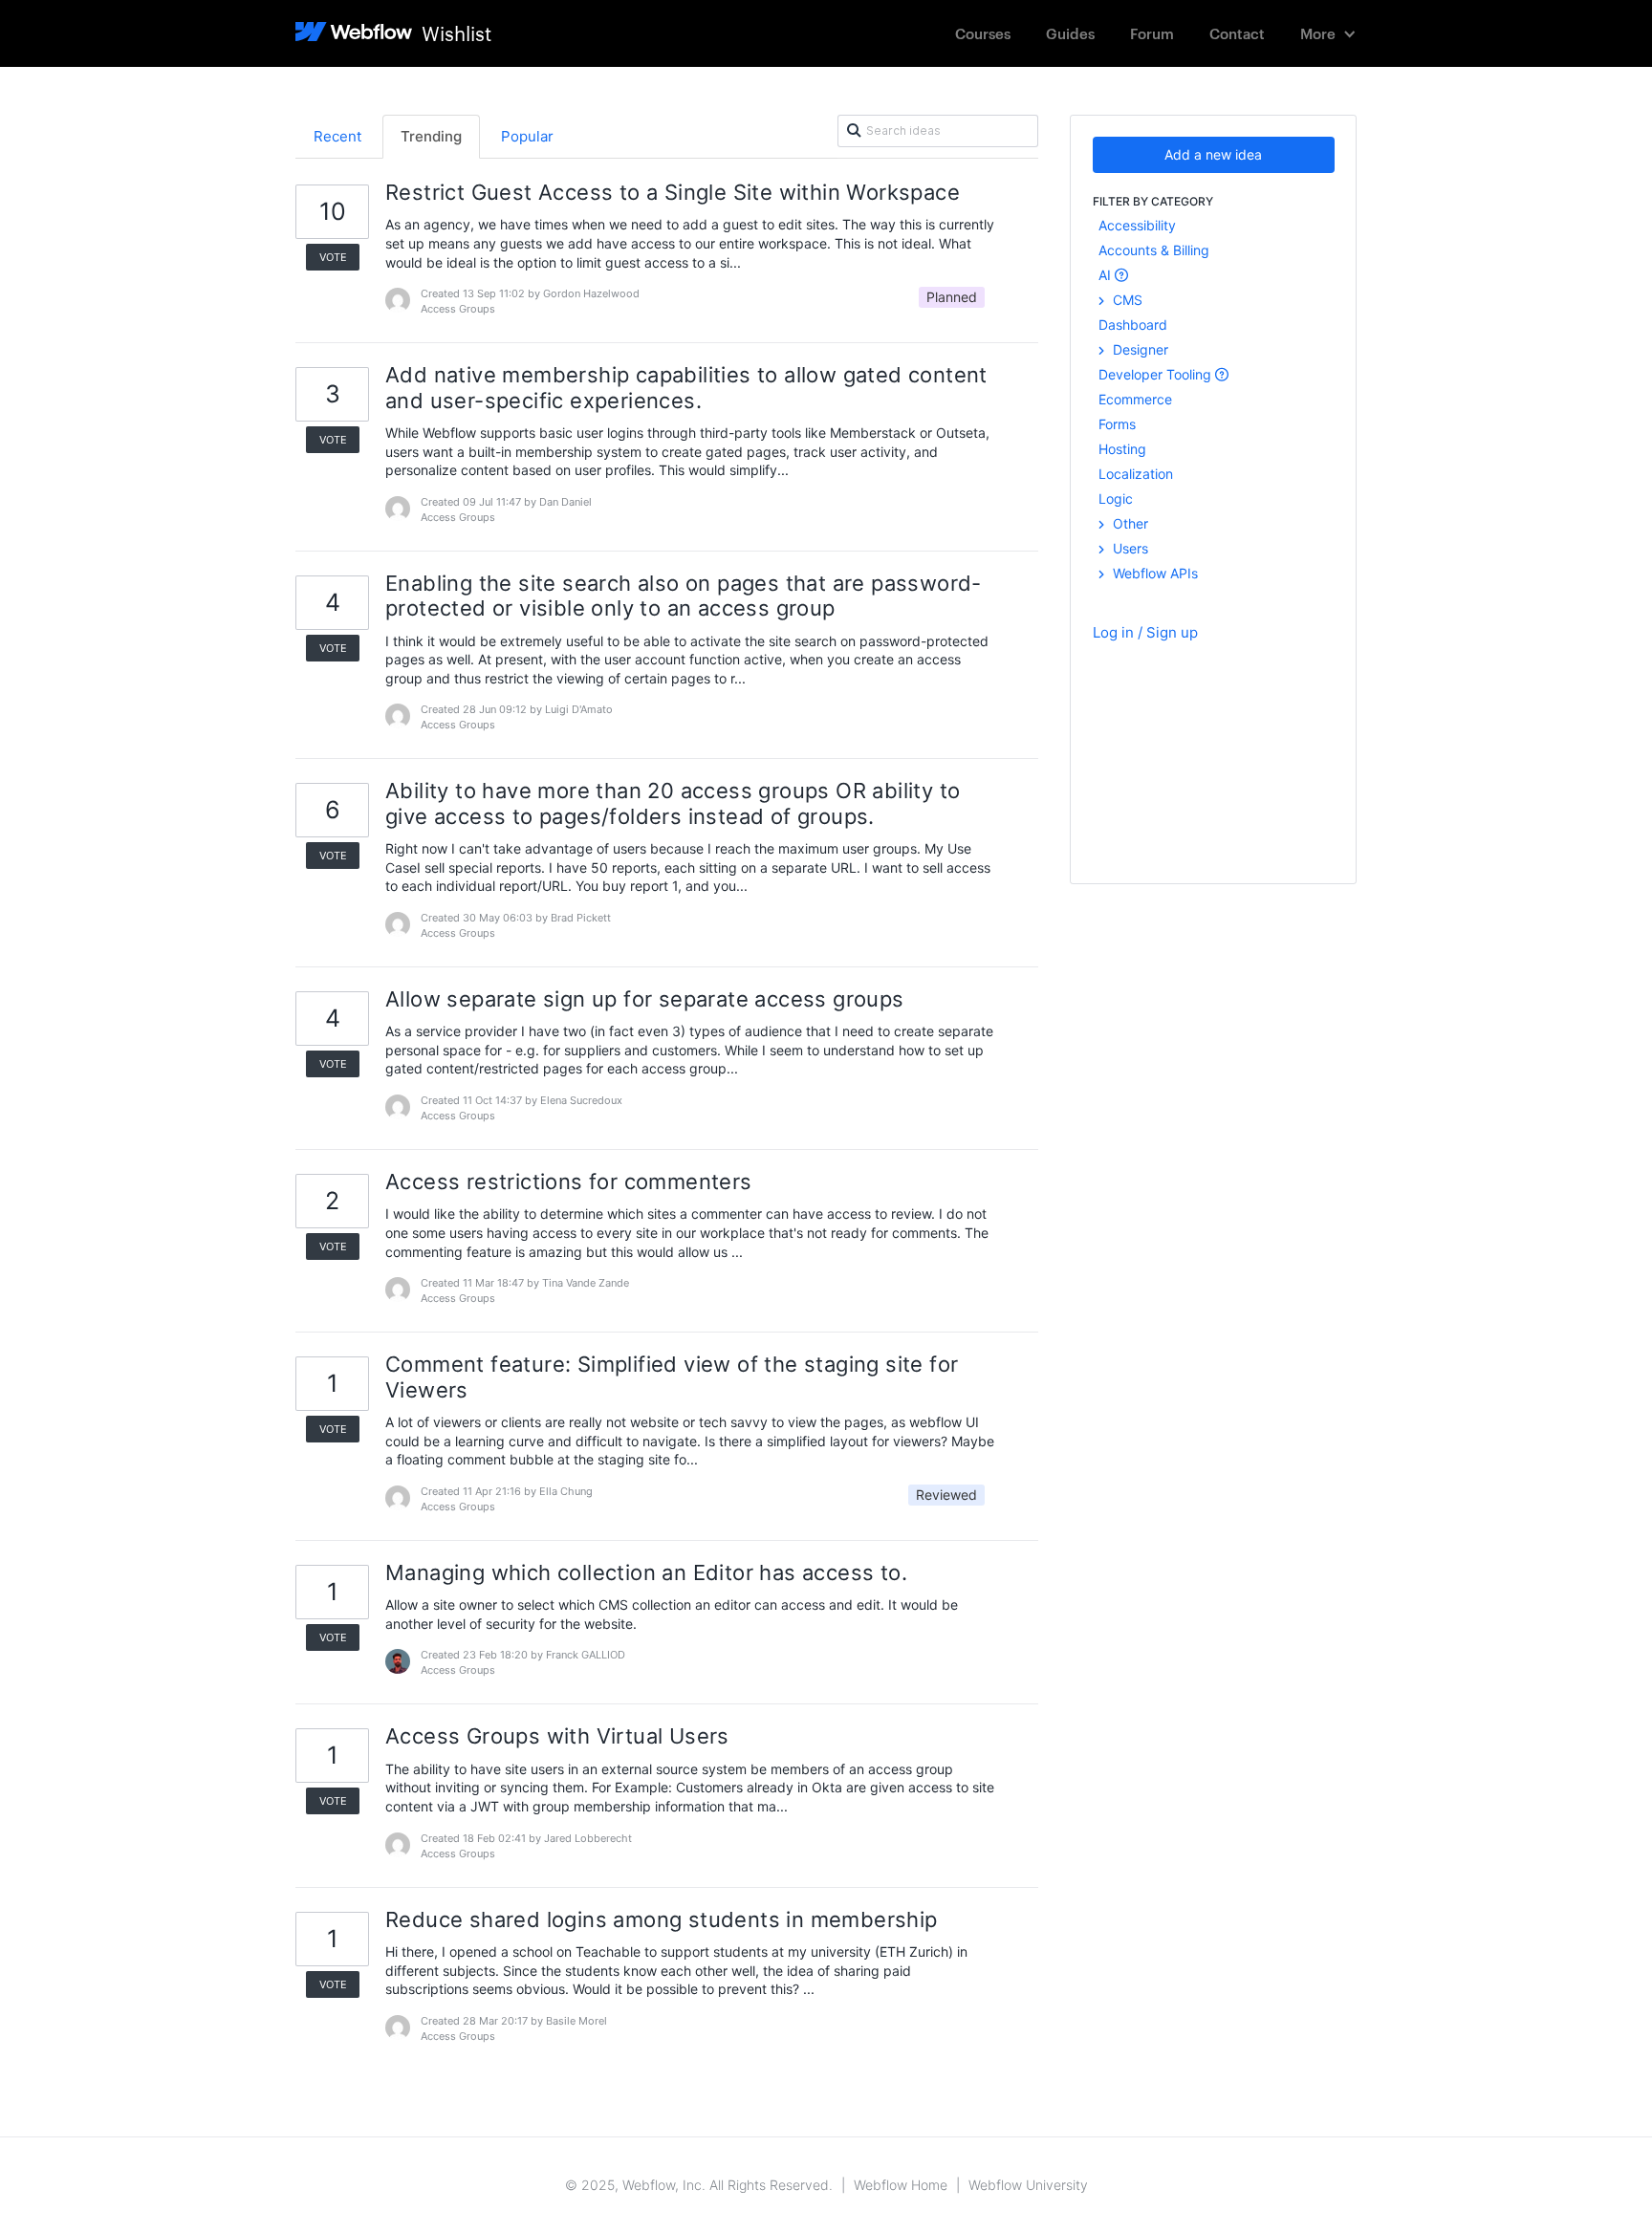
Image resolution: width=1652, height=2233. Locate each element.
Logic (1116, 499)
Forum (1152, 33)
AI (1107, 275)
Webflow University (1028, 2185)
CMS (1126, 300)
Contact (1237, 33)
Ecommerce (1135, 399)
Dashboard (1133, 325)
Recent (337, 136)
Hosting (1122, 449)
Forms (1117, 424)
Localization (1136, 474)
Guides (1070, 33)
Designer (1139, 349)
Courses (983, 33)
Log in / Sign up (1145, 632)
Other (1129, 523)
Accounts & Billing (1154, 250)
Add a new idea (1213, 154)
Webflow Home (901, 2185)
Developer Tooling (1157, 374)
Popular (527, 136)
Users (1129, 548)
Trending (431, 136)
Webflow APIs (1153, 573)
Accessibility (1137, 225)
